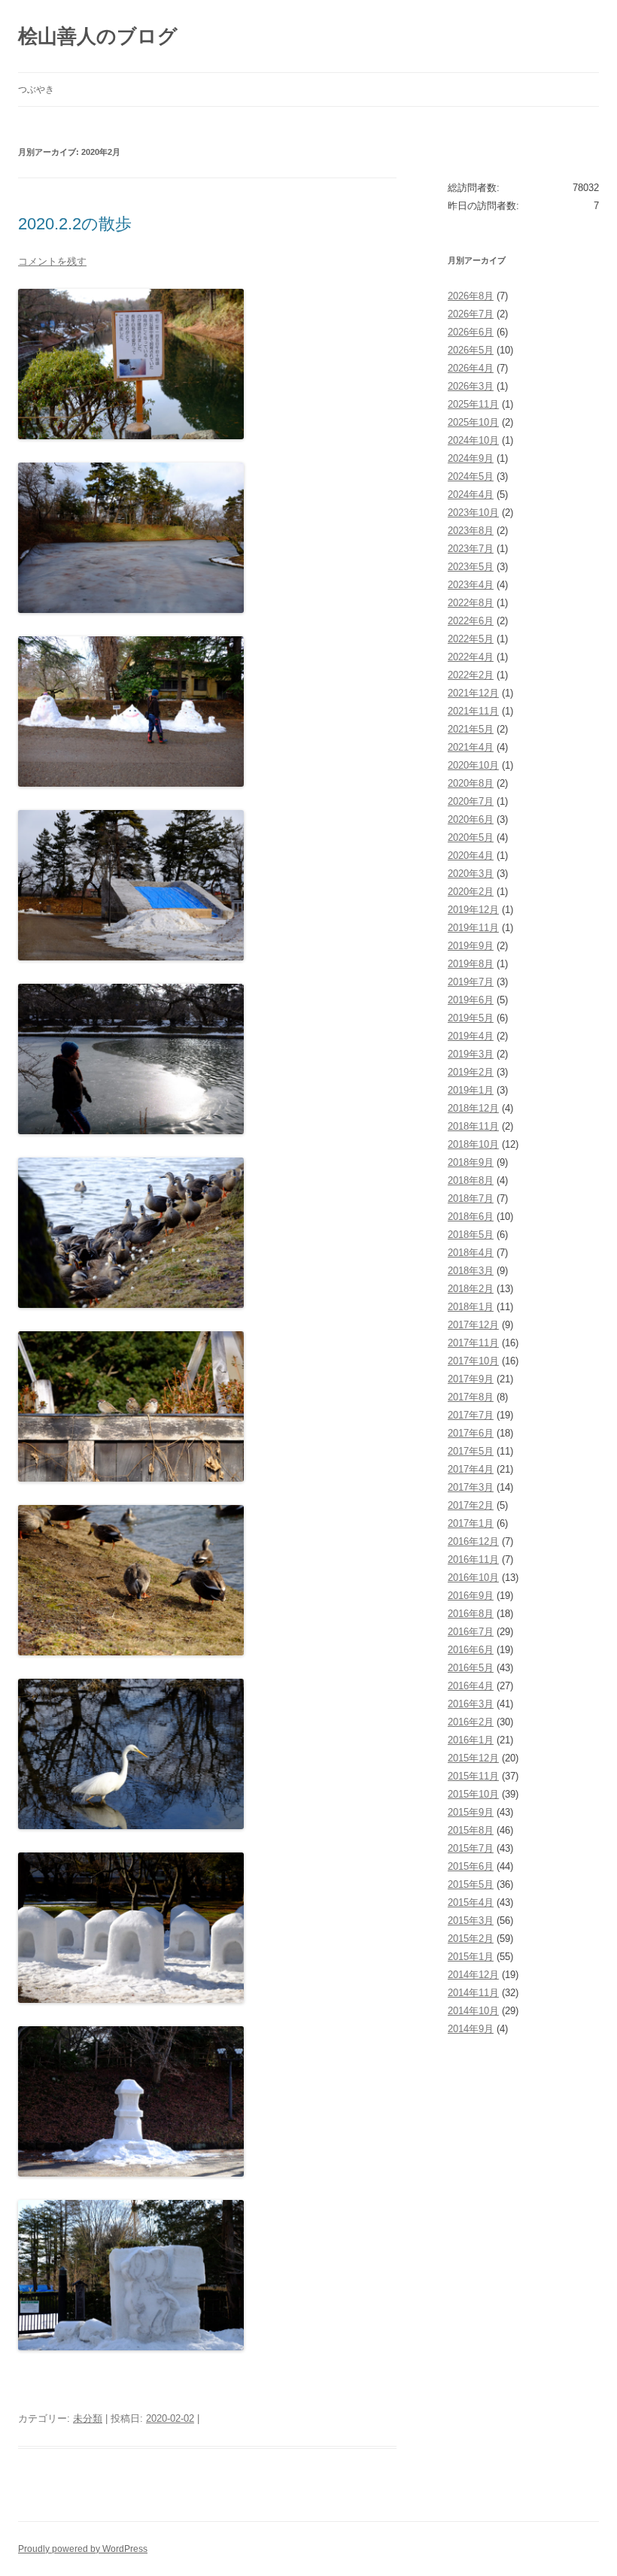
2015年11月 (473, 1776)
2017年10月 (473, 1361)
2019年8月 (471, 964)
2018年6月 (471, 1217)
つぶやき (36, 90)
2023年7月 (471, 549)
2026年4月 (471, 368)
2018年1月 (471, 1307)
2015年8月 (471, 1830)
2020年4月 (471, 856)
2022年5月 (471, 639)
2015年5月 (471, 1884)
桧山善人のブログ (98, 36)
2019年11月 (473, 928)
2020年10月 (473, 765)
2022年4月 (471, 657)
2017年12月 (473, 1325)
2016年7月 (471, 1632)
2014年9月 (471, 2029)
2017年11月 (473, 1343)
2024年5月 (471, 476)
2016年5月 (471, 1668)
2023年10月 (473, 513)
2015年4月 (471, 1902)
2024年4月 (471, 495)
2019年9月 (471, 946)
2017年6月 (471, 1433)
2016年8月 (471, 1614)
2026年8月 (471, 296)
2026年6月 (471, 332)
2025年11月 (473, 404)
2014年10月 (473, 2011)
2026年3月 (471, 386)
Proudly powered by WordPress (83, 2549)
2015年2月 (471, 1939)
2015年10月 (473, 1794)
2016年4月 (471, 1686)
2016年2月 (471, 1722)
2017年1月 (471, 1523)
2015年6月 (471, 1866)
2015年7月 (471, 1848)
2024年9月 (471, 458)
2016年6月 (471, 1650)
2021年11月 (473, 711)
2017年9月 (471, 1379)
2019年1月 (471, 1090)
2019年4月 (471, 1036)
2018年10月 (473, 1144)
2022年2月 (471, 675)
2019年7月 (471, 982)
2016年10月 (473, 1578)
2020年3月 (471, 874)
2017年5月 (471, 1451)
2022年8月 (471, 603)
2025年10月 (473, 422)
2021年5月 (471, 729)
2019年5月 (471, 1018)
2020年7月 (471, 801)
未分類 (88, 2418)
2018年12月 (473, 1108)
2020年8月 (471, 783)
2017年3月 (471, 1487)
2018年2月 (471, 1289)
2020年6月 (471, 819)
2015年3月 (471, 1921)
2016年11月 (473, 1560)
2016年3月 (471, 1704)
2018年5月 (471, 1235)
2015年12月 (473, 1758)
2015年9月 (471, 1812)
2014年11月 (473, 1993)
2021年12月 (473, 693)
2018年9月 (471, 1162)
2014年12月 (473, 1975)
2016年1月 (471, 1740)
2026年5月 (471, 350)
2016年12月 (473, 1541)
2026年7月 (471, 314)
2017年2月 (471, 1505)
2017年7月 (471, 1415)
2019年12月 (473, 910)
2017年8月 (471, 1397)
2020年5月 (471, 837)
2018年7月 (471, 1198)
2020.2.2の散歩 (75, 224)
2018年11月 (473, 1126)
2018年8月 (471, 1180)
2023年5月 (471, 567)
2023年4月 (471, 585)
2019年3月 (471, 1054)
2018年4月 (471, 1253)
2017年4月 (471, 1469)
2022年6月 (471, 621)
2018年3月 (471, 1271)
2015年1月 (471, 1957)
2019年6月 (471, 1000)
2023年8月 (471, 531)
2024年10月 (473, 440)
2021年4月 (471, 747)
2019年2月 (471, 1072)
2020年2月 (471, 892)
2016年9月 (471, 1596)
